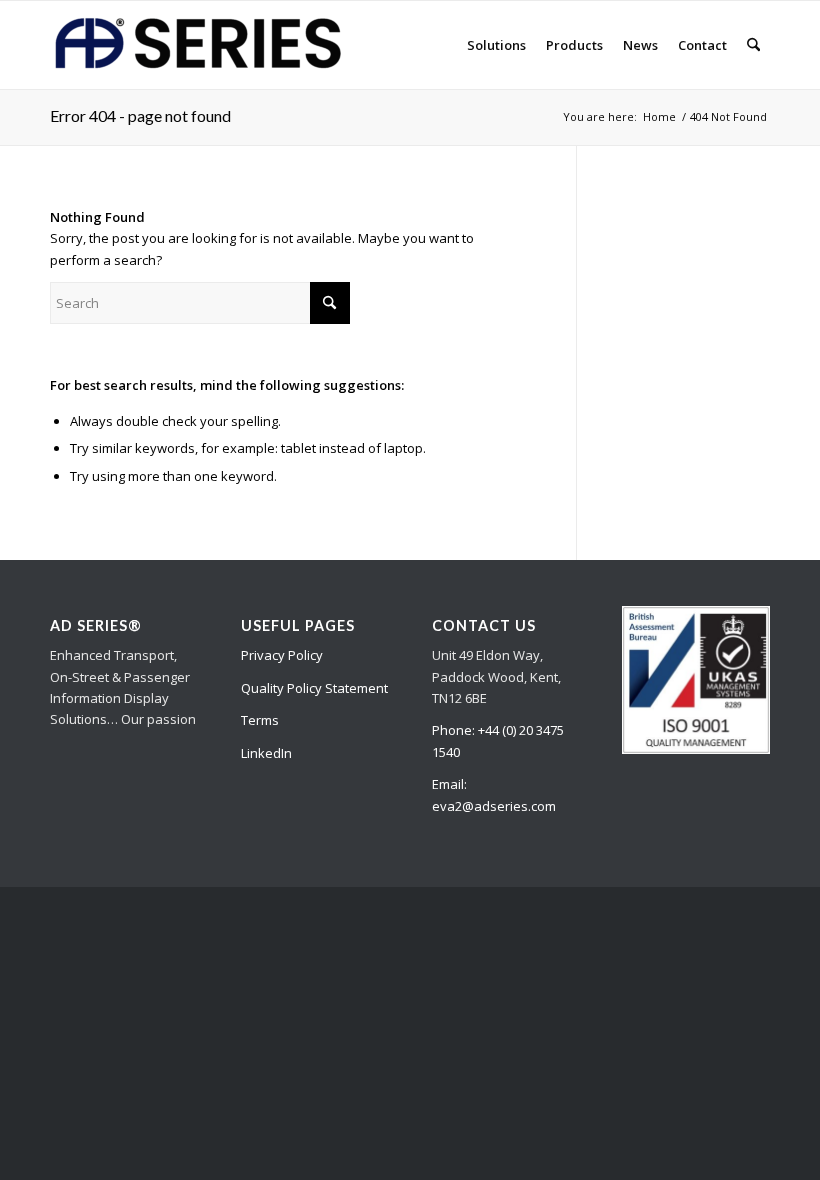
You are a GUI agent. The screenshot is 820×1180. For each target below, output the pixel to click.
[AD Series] (200, 45)
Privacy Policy (282, 655)
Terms (260, 720)
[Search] (753, 45)
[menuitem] (496, 45)
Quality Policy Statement (314, 688)
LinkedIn (266, 753)
